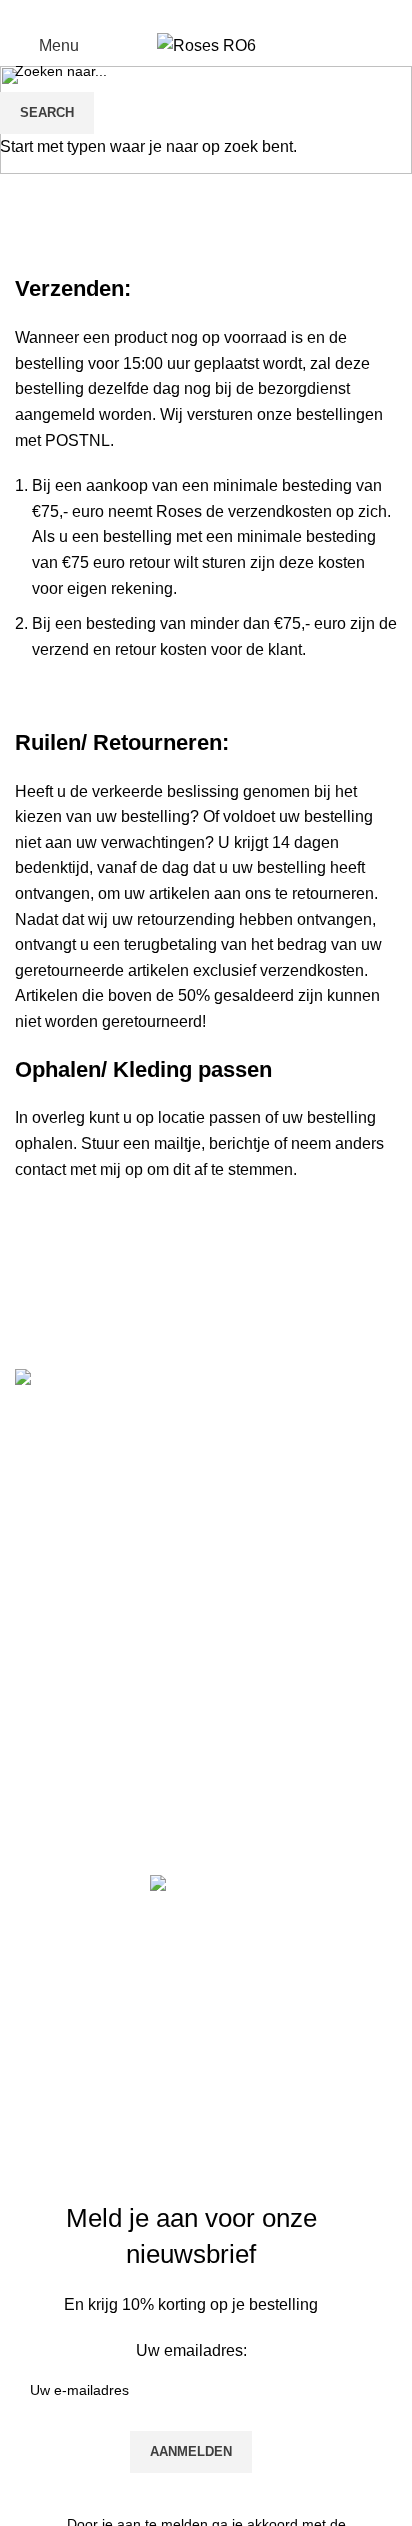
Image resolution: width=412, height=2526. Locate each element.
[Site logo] (206, 44)
